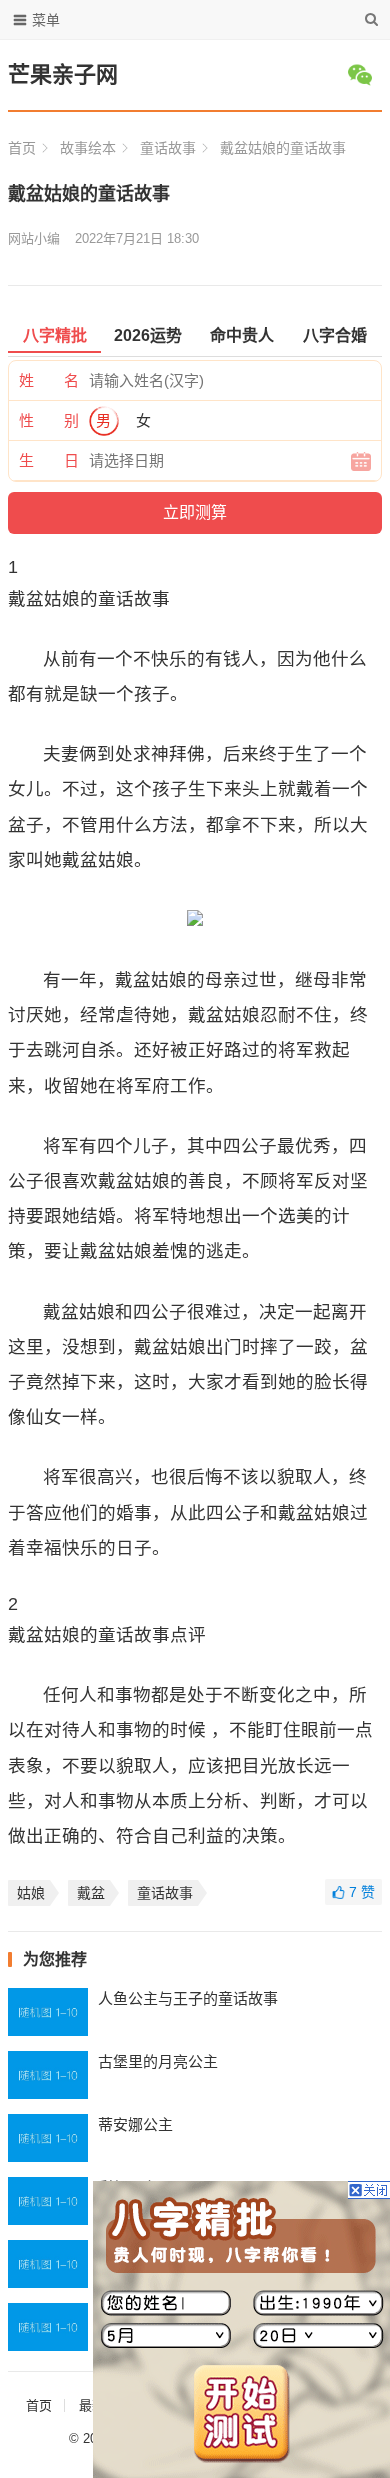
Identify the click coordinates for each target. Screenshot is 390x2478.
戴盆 (91, 1893)
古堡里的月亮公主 (158, 2061)
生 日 (49, 460)
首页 (22, 148)
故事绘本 (88, 148)
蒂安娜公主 (135, 2124)
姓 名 (49, 380)
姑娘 (31, 1893)
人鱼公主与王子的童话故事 (188, 1998)
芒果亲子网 (63, 74)
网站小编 (34, 238)
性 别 (49, 420)
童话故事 (168, 148)
